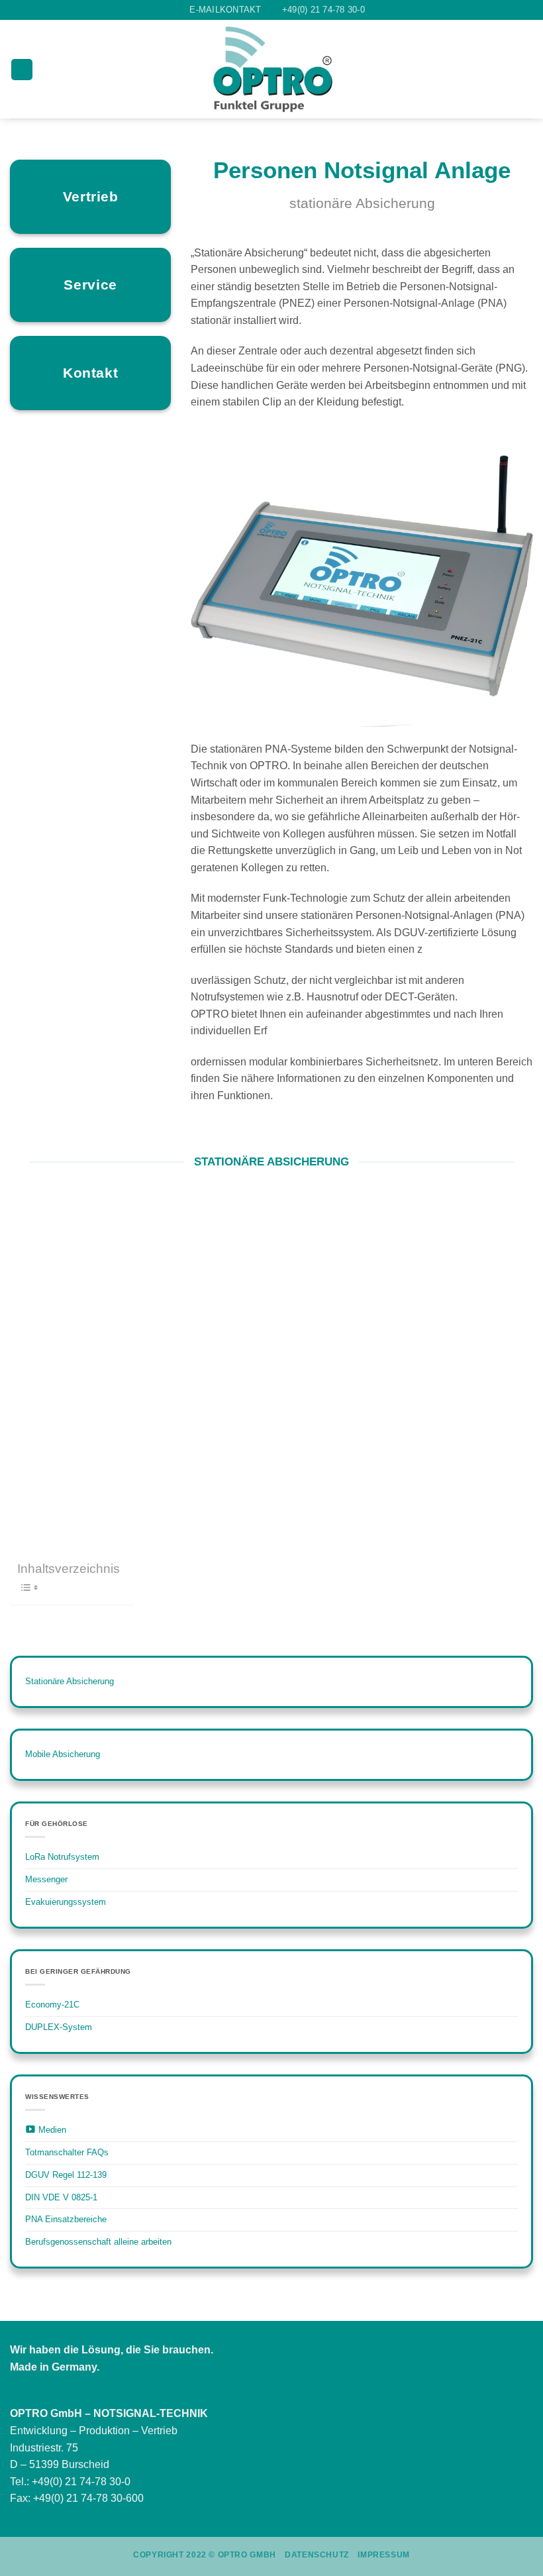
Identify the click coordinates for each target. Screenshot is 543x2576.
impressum (384, 2555)
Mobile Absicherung (63, 1754)
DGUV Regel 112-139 (66, 2175)
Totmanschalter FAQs (67, 2152)
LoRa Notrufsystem (62, 1857)
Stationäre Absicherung (70, 1681)
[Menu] (22, 70)
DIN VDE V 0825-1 (61, 2197)
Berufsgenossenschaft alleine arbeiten (98, 2242)
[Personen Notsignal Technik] (272, 69)
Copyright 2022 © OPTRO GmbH (205, 2555)
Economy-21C (52, 2005)
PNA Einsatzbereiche (66, 2219)
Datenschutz (317, 2555)
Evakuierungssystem (66, 1902)
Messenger (46, 1879)
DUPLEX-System (59, 2027)
